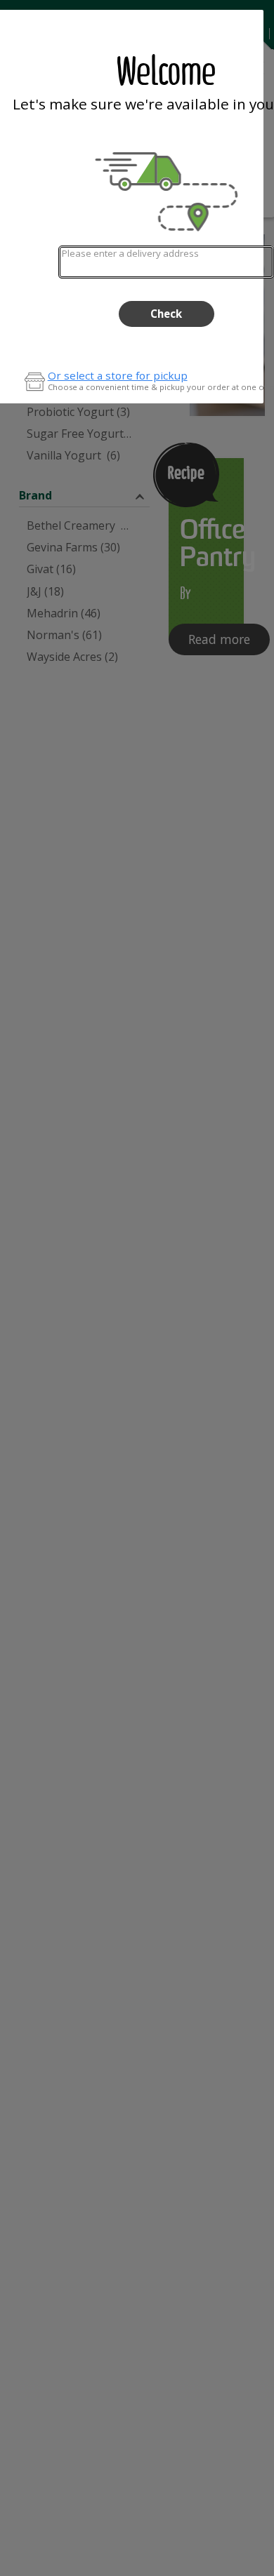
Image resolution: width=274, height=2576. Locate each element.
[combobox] (166, 262)
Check (166, 314)
